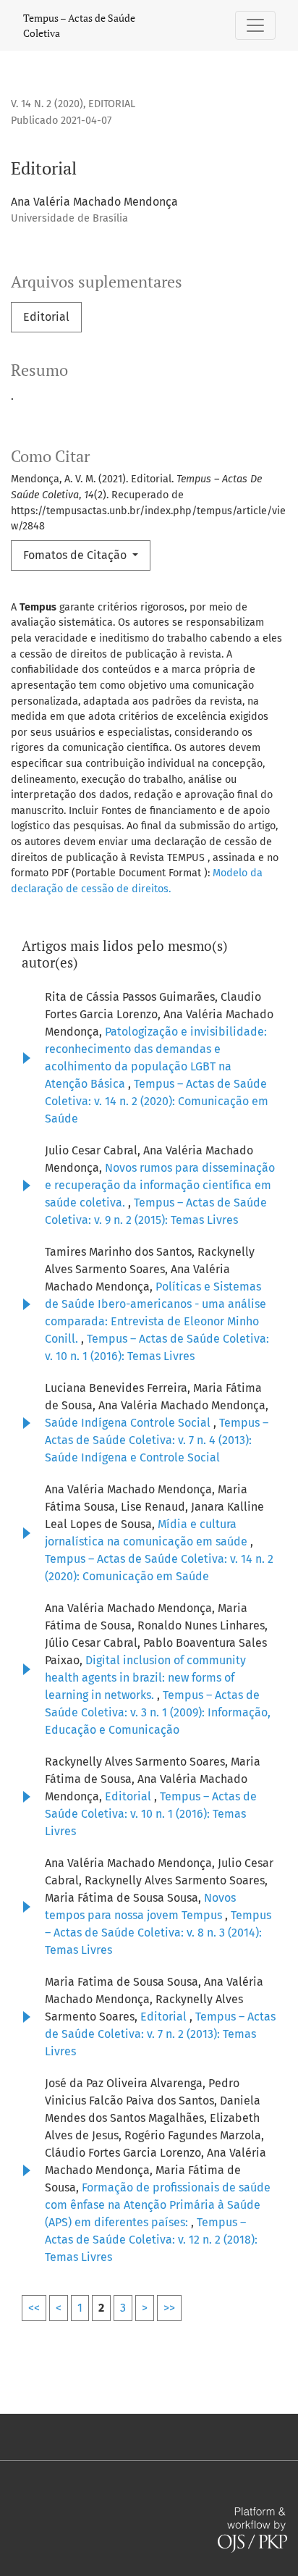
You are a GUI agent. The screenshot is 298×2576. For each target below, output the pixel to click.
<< (34, 2308)
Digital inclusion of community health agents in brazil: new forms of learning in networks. (145, 1678)
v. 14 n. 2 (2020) (47, 104)
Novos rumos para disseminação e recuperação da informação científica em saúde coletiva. (160, 1185)
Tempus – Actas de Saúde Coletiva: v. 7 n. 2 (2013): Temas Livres (160, 2034)
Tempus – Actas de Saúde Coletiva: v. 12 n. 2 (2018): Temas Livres (151, 2240)
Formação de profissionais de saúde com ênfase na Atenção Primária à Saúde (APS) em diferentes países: (158, 2205)
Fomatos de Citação (76, 555)
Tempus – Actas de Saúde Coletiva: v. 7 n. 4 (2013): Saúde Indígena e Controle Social (157, 1440)
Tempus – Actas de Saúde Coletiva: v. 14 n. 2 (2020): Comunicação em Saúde (157, 1101)
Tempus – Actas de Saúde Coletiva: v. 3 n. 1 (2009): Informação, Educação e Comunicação (158, 1712)
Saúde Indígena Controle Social (129, 1423)
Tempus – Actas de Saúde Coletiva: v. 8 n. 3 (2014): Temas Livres (158, 1933)
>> (169, 2308)
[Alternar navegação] (255, 25)
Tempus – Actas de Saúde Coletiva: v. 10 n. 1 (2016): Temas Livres (151, 1814)
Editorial (46, 317)
